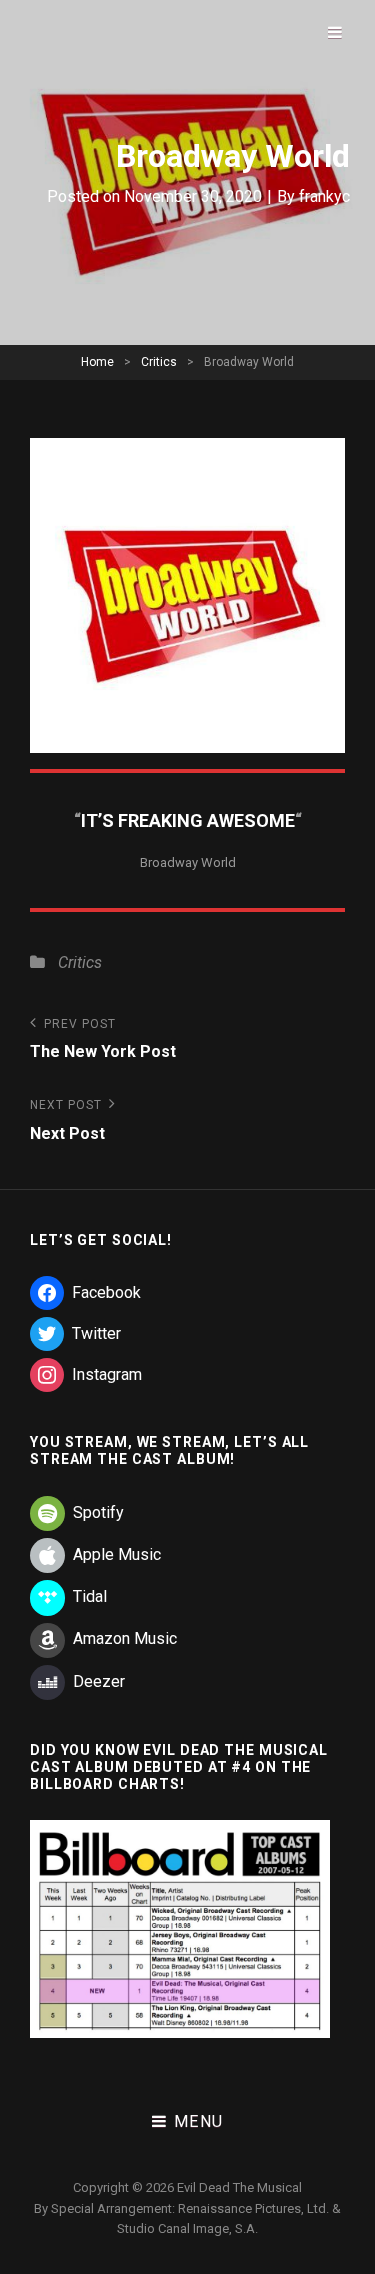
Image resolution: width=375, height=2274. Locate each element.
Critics (159, 362)
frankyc (324, 196)
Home (97, 362)
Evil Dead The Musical (239, 2187)
